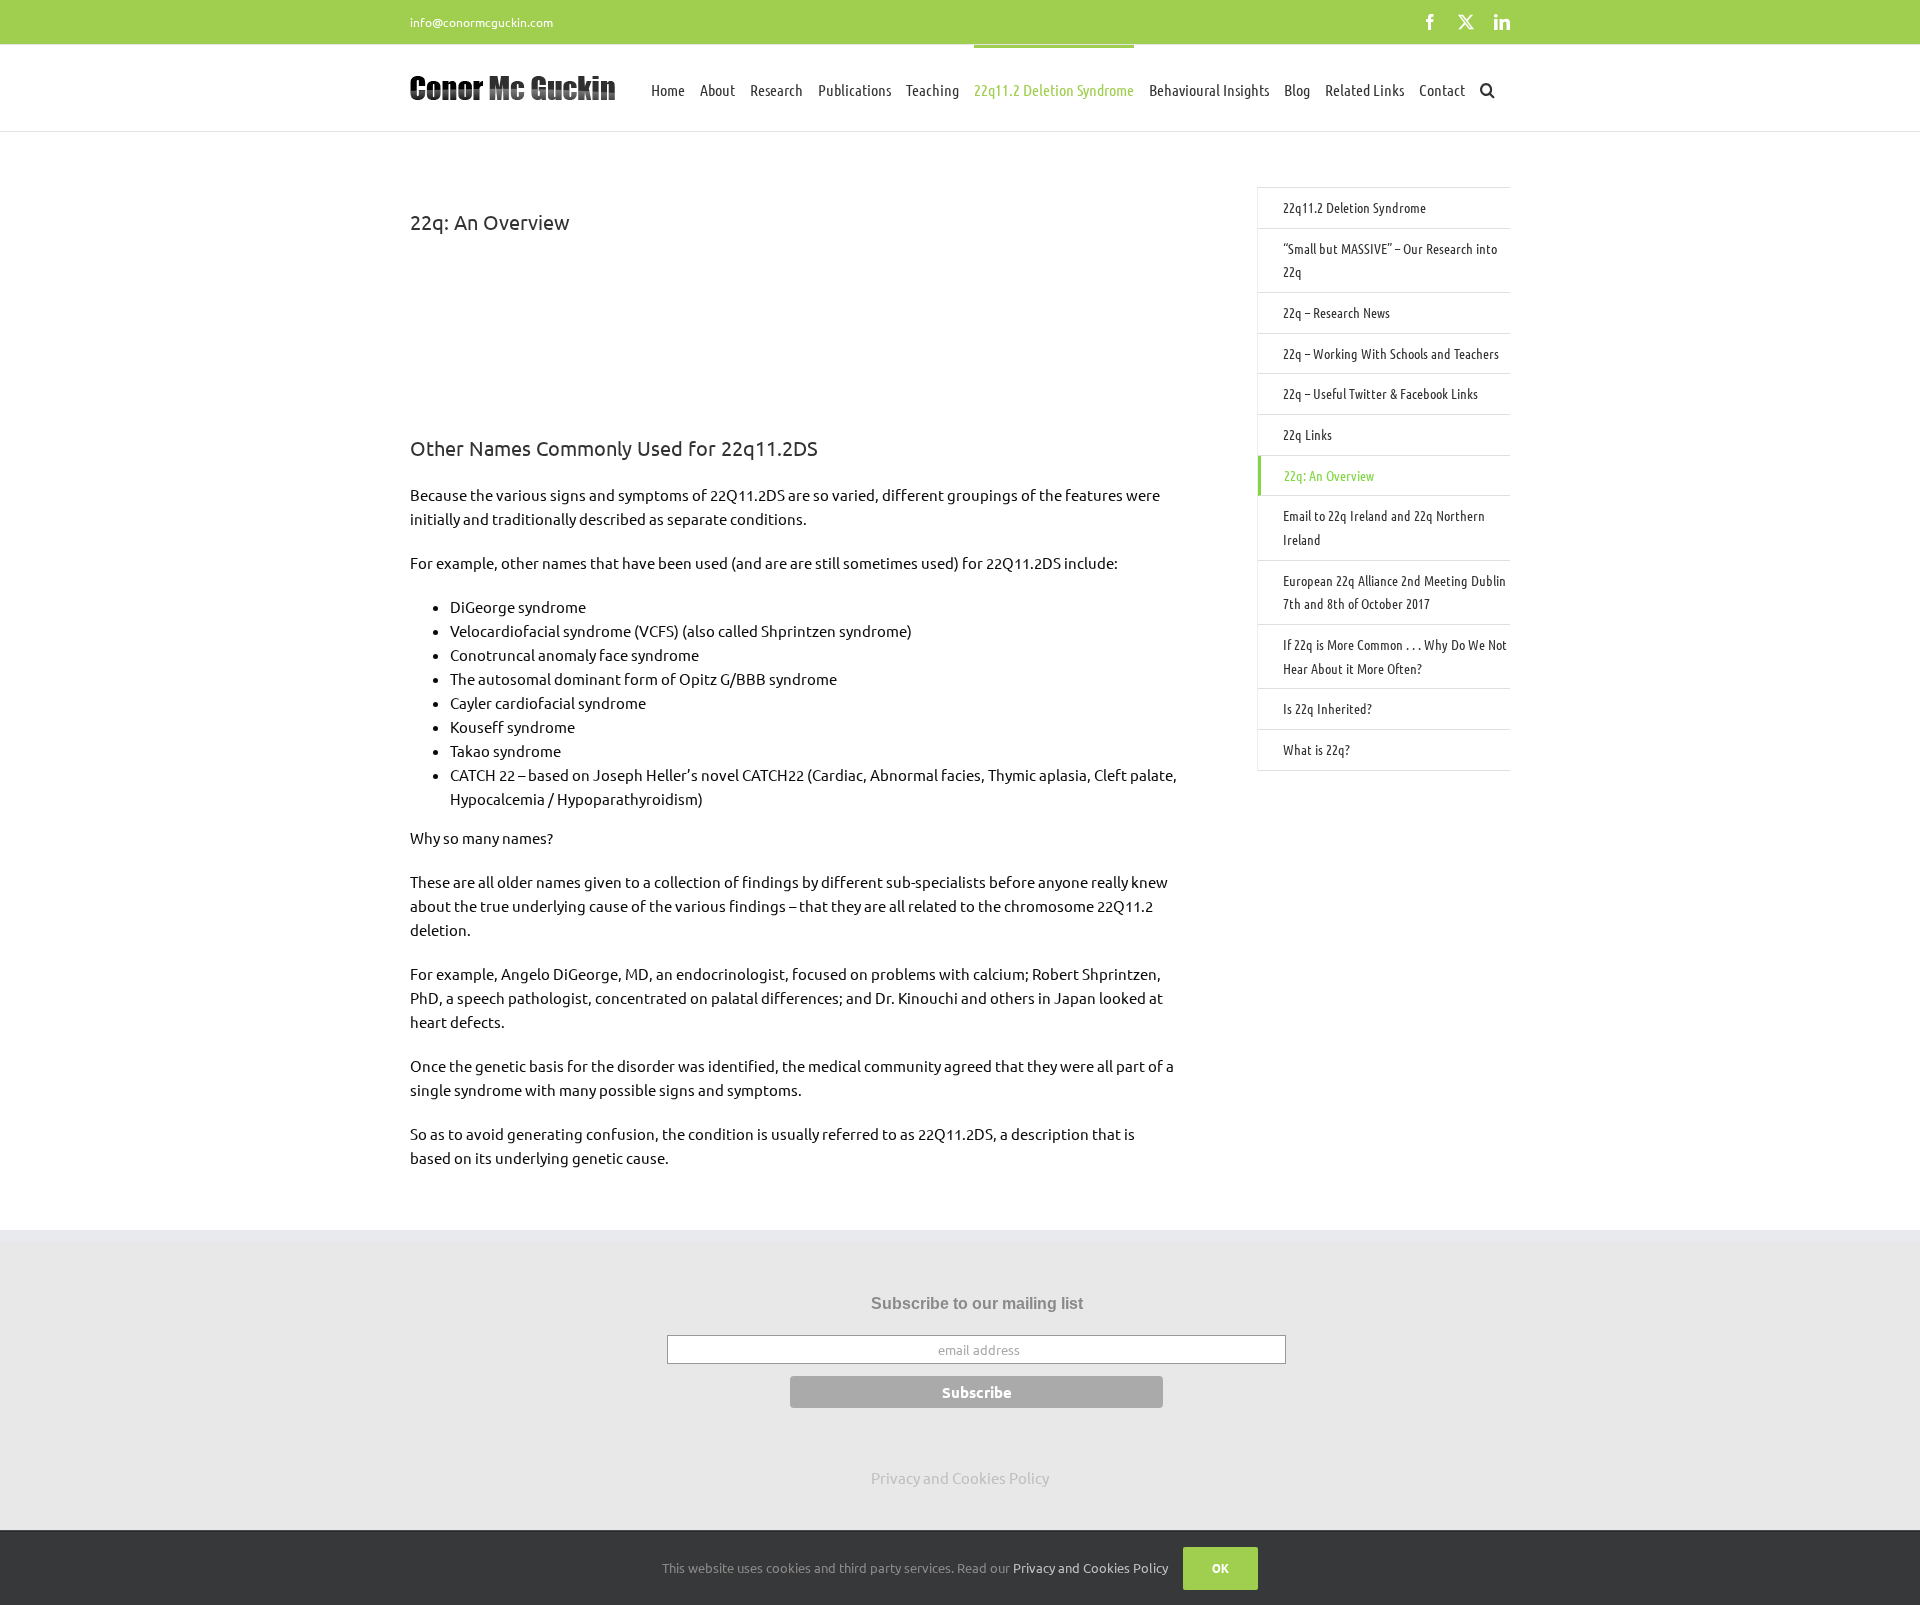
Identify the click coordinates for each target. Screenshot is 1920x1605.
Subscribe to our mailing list (977, 1303)
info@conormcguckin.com (481, 22)
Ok (1220, 1568)
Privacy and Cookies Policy (960, 1477)
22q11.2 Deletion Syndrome (1354, 207)
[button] (1487, 88)
